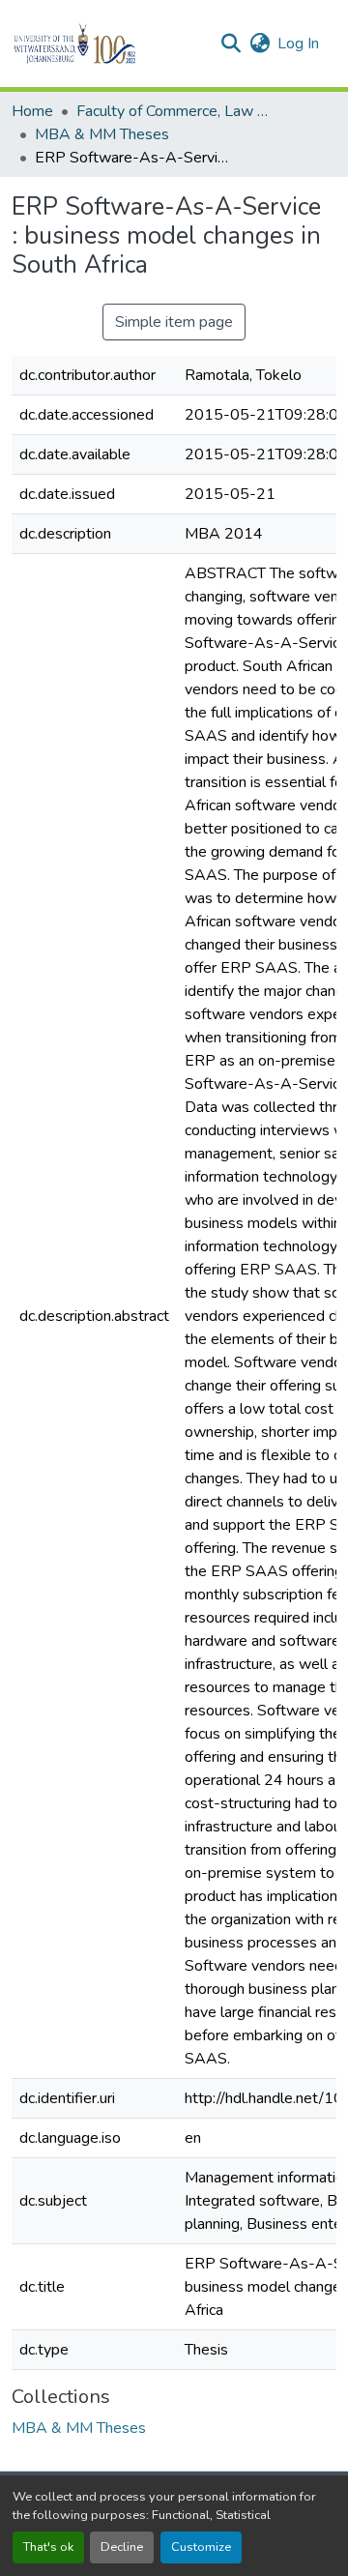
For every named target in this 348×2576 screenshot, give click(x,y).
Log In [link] (298, 44)
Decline (122, 2547)
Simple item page (174, 322)
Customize (201, 2547)
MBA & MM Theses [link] (102, 134)
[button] (108, 44)
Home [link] (32, 111)
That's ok (48, 2547)
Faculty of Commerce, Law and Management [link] (173, 111)
